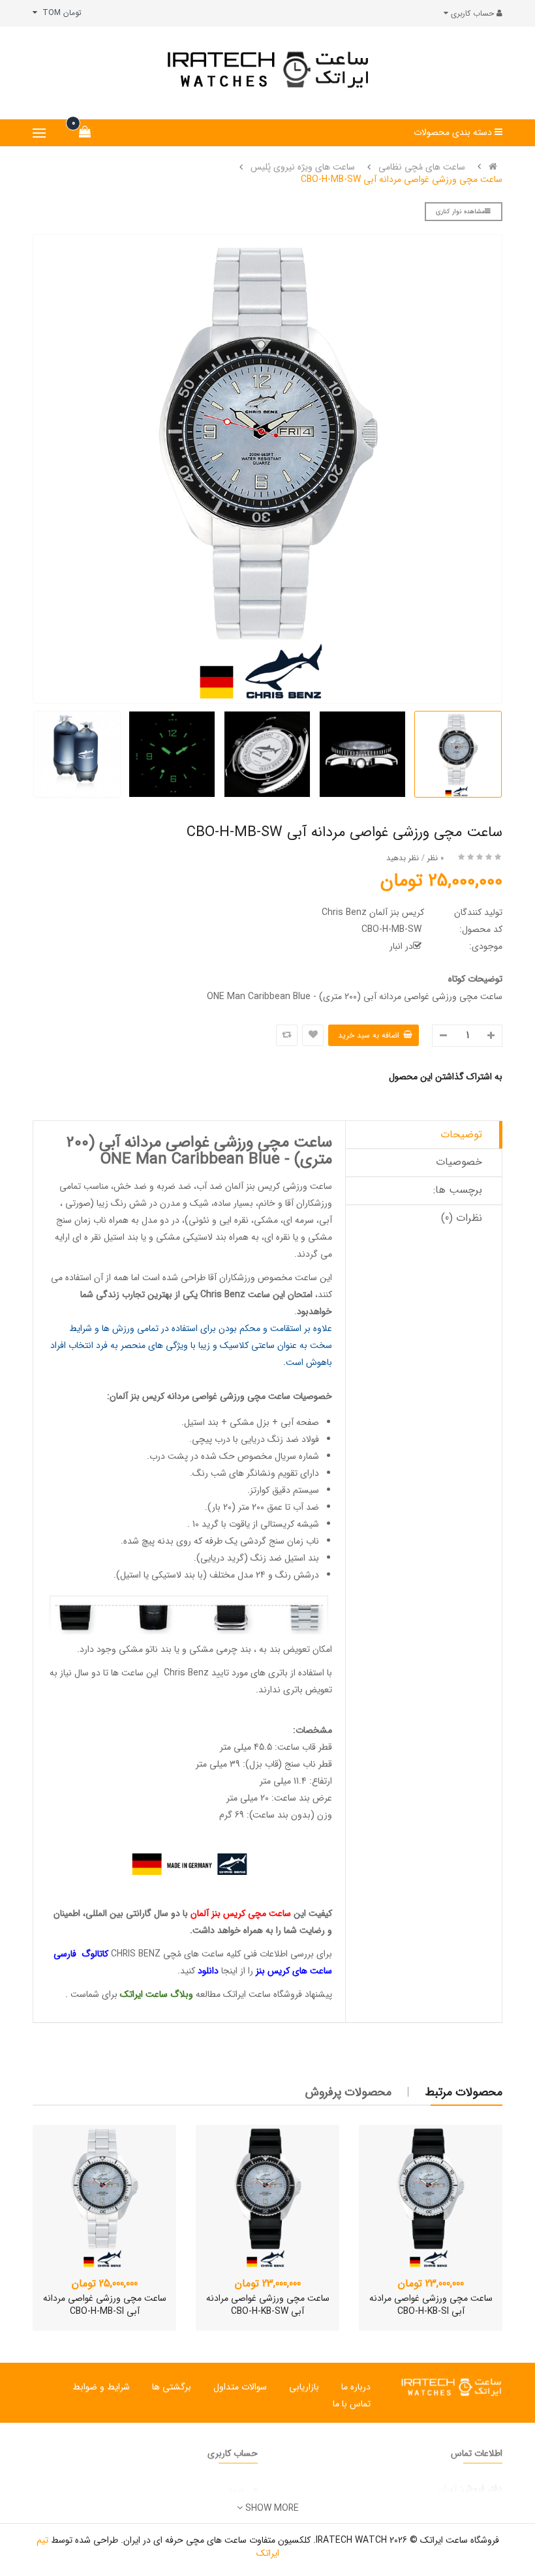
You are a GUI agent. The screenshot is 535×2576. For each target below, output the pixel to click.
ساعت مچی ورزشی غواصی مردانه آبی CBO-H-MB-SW (402, 179)
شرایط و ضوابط (101, 2387)
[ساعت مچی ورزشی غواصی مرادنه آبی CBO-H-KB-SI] (431, 2196)
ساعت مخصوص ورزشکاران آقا (263, 1278)
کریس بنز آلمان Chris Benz (373, 912)
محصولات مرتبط (464, 2092)
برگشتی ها (172, 2387)
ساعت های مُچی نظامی (422, 167)
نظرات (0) (462, 1218)
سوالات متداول (240, 2387)
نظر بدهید (403, 858)
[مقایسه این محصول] (287, 1035)
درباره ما (356, 2387)
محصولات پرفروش (348, 2092)
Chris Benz (223, 1295)
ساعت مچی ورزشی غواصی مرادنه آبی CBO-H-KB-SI (431, 2305)
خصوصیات (459, 1162)
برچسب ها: (458, 1190)
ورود (236, 2490)
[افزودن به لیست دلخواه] (313, 1035)
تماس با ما (352, 2404)
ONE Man (136, 1160)
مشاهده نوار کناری (460, 212)
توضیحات (461, 1134)
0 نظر (436, 858)
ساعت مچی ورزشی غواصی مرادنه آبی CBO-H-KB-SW (268, 2305)
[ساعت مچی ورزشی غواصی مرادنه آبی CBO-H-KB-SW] (267, 2196)
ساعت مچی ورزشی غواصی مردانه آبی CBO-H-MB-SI (105, 2305)
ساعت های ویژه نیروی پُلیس (303, 167)
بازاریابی (304, 2387)
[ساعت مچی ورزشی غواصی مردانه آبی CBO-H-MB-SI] (104, 2196)
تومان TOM (59, 13)
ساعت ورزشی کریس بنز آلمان (279, 1186)
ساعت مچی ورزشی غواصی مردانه (229, 1396)
